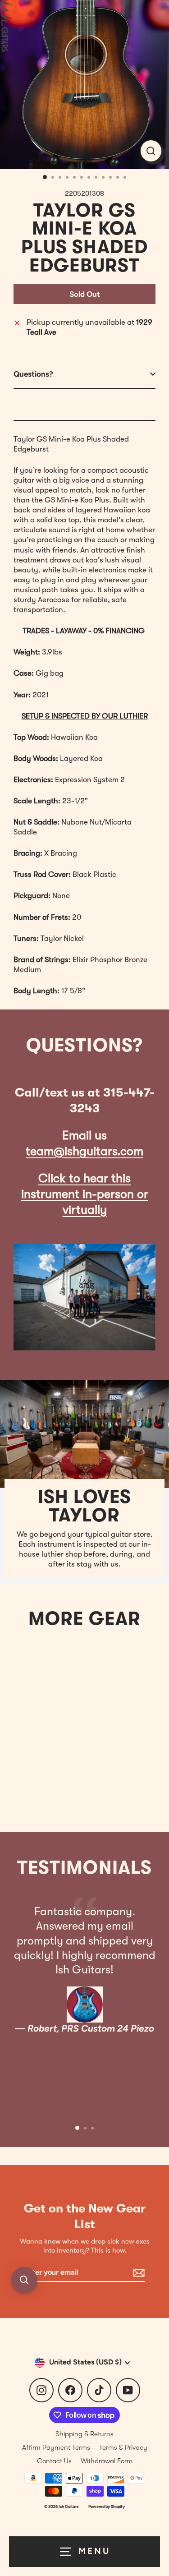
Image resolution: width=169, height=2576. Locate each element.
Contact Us (54, 2461)
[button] (24, 2280)
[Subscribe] (137, 2273)
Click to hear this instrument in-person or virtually (85, 1194)
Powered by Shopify (107, 2506)
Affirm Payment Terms (56, 2447)
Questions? (33, 374)
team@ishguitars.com (84, 1151)
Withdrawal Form (107, 2461)
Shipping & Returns (84, 2434)
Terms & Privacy (123, 2447)
